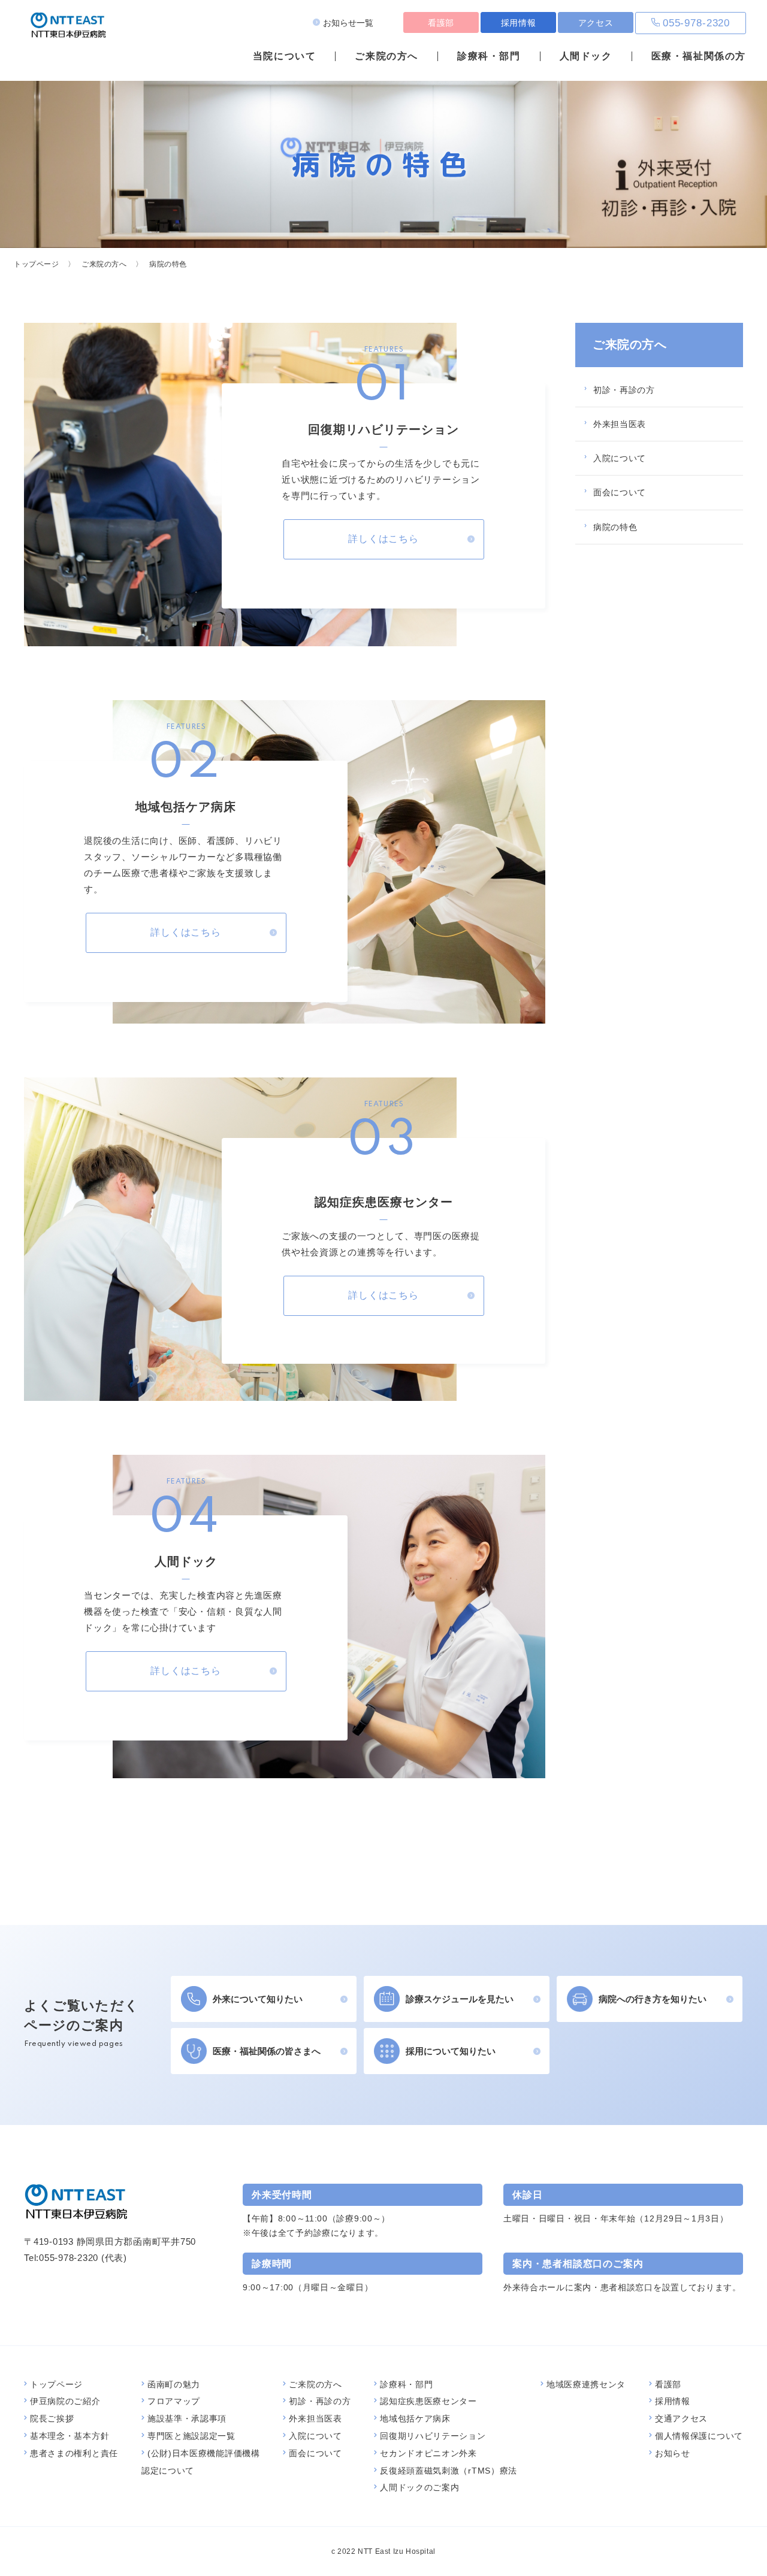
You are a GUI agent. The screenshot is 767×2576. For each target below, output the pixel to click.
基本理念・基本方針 (70, 2436)
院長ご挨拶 (52, 2418)
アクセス (596, 23)
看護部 (441, 23)
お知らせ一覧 (348, 23)
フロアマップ (174, 2401)
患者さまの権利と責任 (74, 2453)
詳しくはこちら (383, 539)
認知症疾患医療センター (428, 2401)
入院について (620, 458)
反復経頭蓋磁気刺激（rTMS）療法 (449, 2471)
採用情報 (519, 23)
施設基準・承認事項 (187, 2418)
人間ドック (586, 56)
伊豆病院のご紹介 (65, 2401)
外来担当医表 (620, 424)
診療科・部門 (489, 56)
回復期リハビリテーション (433, 2436)
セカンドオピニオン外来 (428, 2453)
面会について (620, 492)
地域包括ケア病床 (415, 2418)
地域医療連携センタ (586, 2384)
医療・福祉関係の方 (699, 56)
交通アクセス (681, 2418)
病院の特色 (615, 527)
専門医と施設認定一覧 (191, 2436)
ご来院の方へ (386, 56)
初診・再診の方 (624, 390)
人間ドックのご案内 (419, 2487)
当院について (285, 56)
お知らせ (673, 2453)
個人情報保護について (699, 2436)
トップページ (37, 264)
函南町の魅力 (174, 2384)
